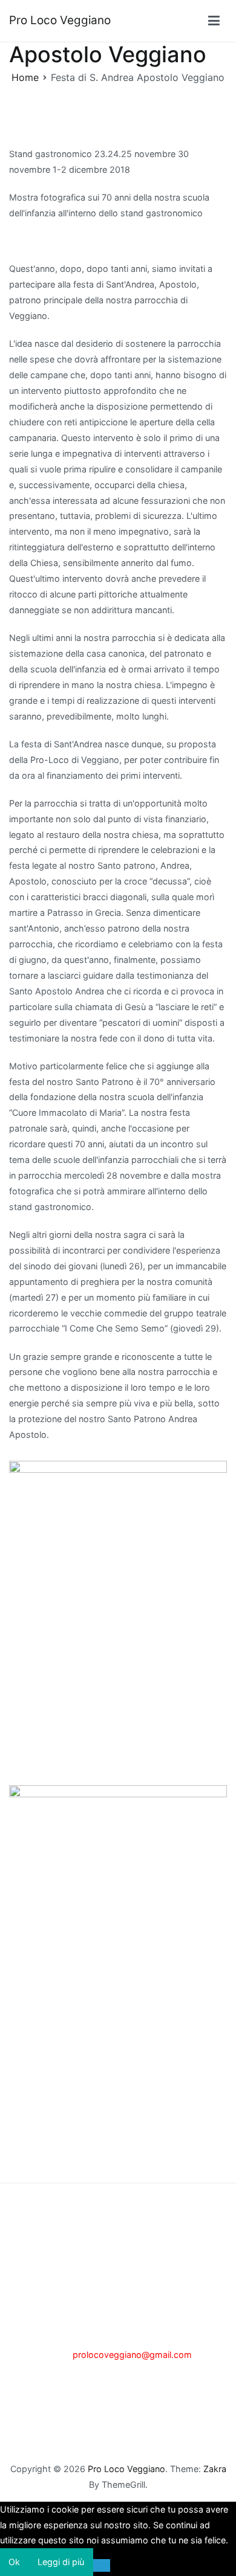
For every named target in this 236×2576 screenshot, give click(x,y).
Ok (14, 2562)
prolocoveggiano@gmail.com (132, 2355)
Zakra (215, 2469)
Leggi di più (61, 2562)
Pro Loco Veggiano (60, 20)
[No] (102, 2565)
